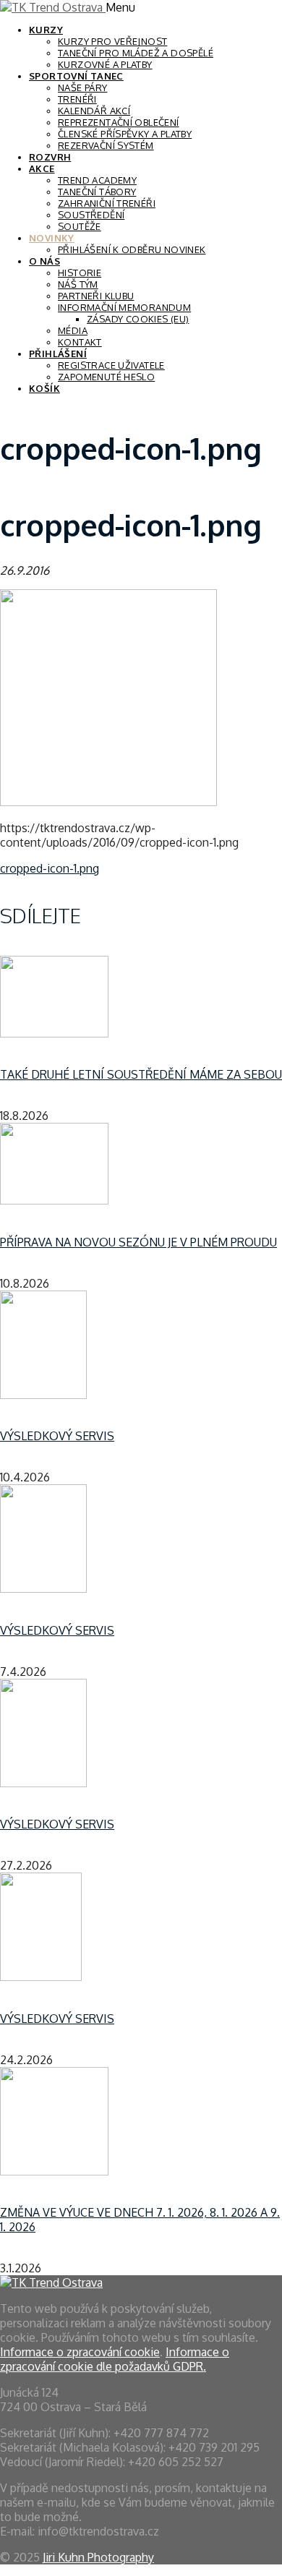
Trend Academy (97, 180)
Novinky (52, 238)
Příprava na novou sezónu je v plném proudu (138, 1242)
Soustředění (91, 215)
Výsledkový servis (57, 1436)
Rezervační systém (106, 145)
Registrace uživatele (111, 365)
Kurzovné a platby (105, 64)
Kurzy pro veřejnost (112, 41)
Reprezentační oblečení (119, 122)
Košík (44, 388)
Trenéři (77, 99)
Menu (120, 7)
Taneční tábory (97, 192)
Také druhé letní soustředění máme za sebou (141, 1074)
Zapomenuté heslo (106, 377)
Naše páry (83, 87)
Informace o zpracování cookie (80, 2352)
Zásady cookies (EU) (138, 319)
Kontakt (80, 342)
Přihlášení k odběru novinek (132, 249)
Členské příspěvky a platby (125, 134)
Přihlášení (58, 354)
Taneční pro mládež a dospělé (136, 53)
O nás (44, 261)
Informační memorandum (124, 307)
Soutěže (80, 226)
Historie (80, 273)
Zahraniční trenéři (107, 203)
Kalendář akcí (94, 111)
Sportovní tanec (76, 76)
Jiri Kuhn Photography (98, 2557)
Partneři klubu (96, 296)
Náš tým (78, 284)
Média (73, 330)
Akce (42, 168)
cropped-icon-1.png (50, 868)
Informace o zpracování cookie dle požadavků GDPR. (115, 2359)
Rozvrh (50, 157)
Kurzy (46, 30)
